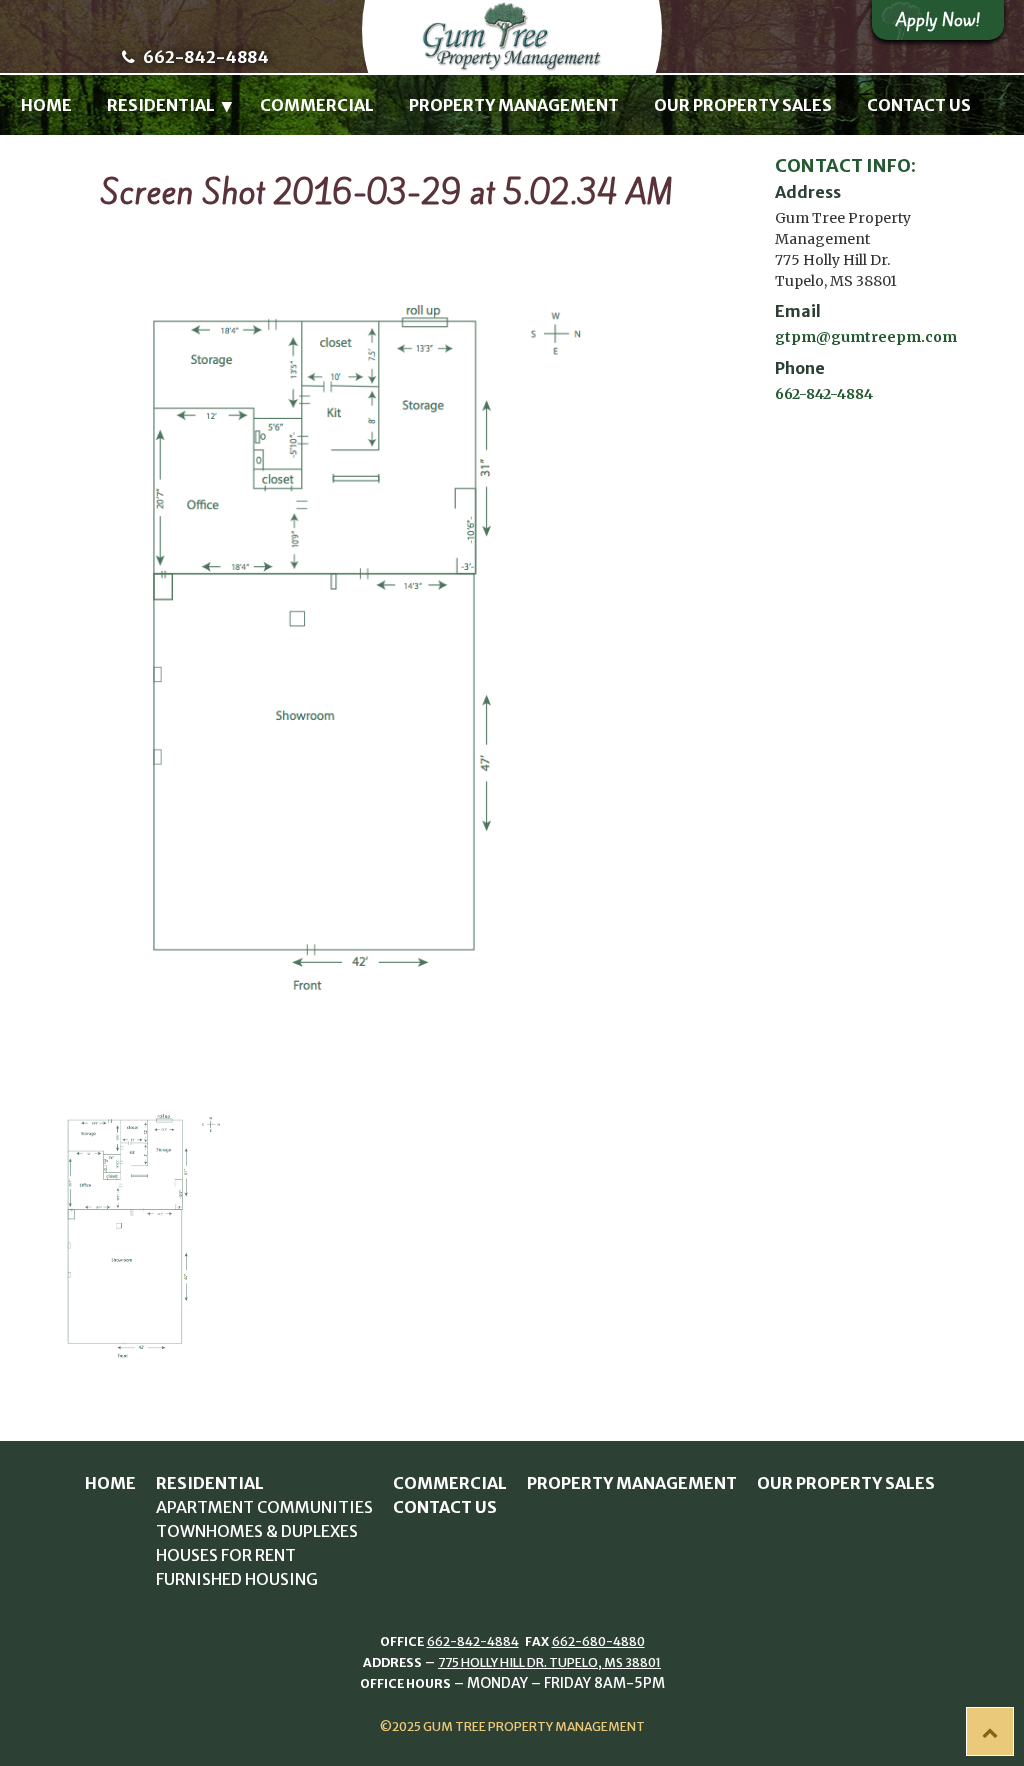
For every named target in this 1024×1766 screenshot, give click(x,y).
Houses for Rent (226, 1555)
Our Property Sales (743, 105)
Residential (161, 105)
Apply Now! (938, 20)
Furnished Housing (237, 1579)
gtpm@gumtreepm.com (866, 337)
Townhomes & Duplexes (257, 1531)
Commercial (317, 105)
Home (46, 105)
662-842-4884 (204, 57)
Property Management (514, 105)
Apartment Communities (264, 1507)
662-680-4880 (598, 1641)
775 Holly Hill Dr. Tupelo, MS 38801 (549, 1662)
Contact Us (919, 105)
